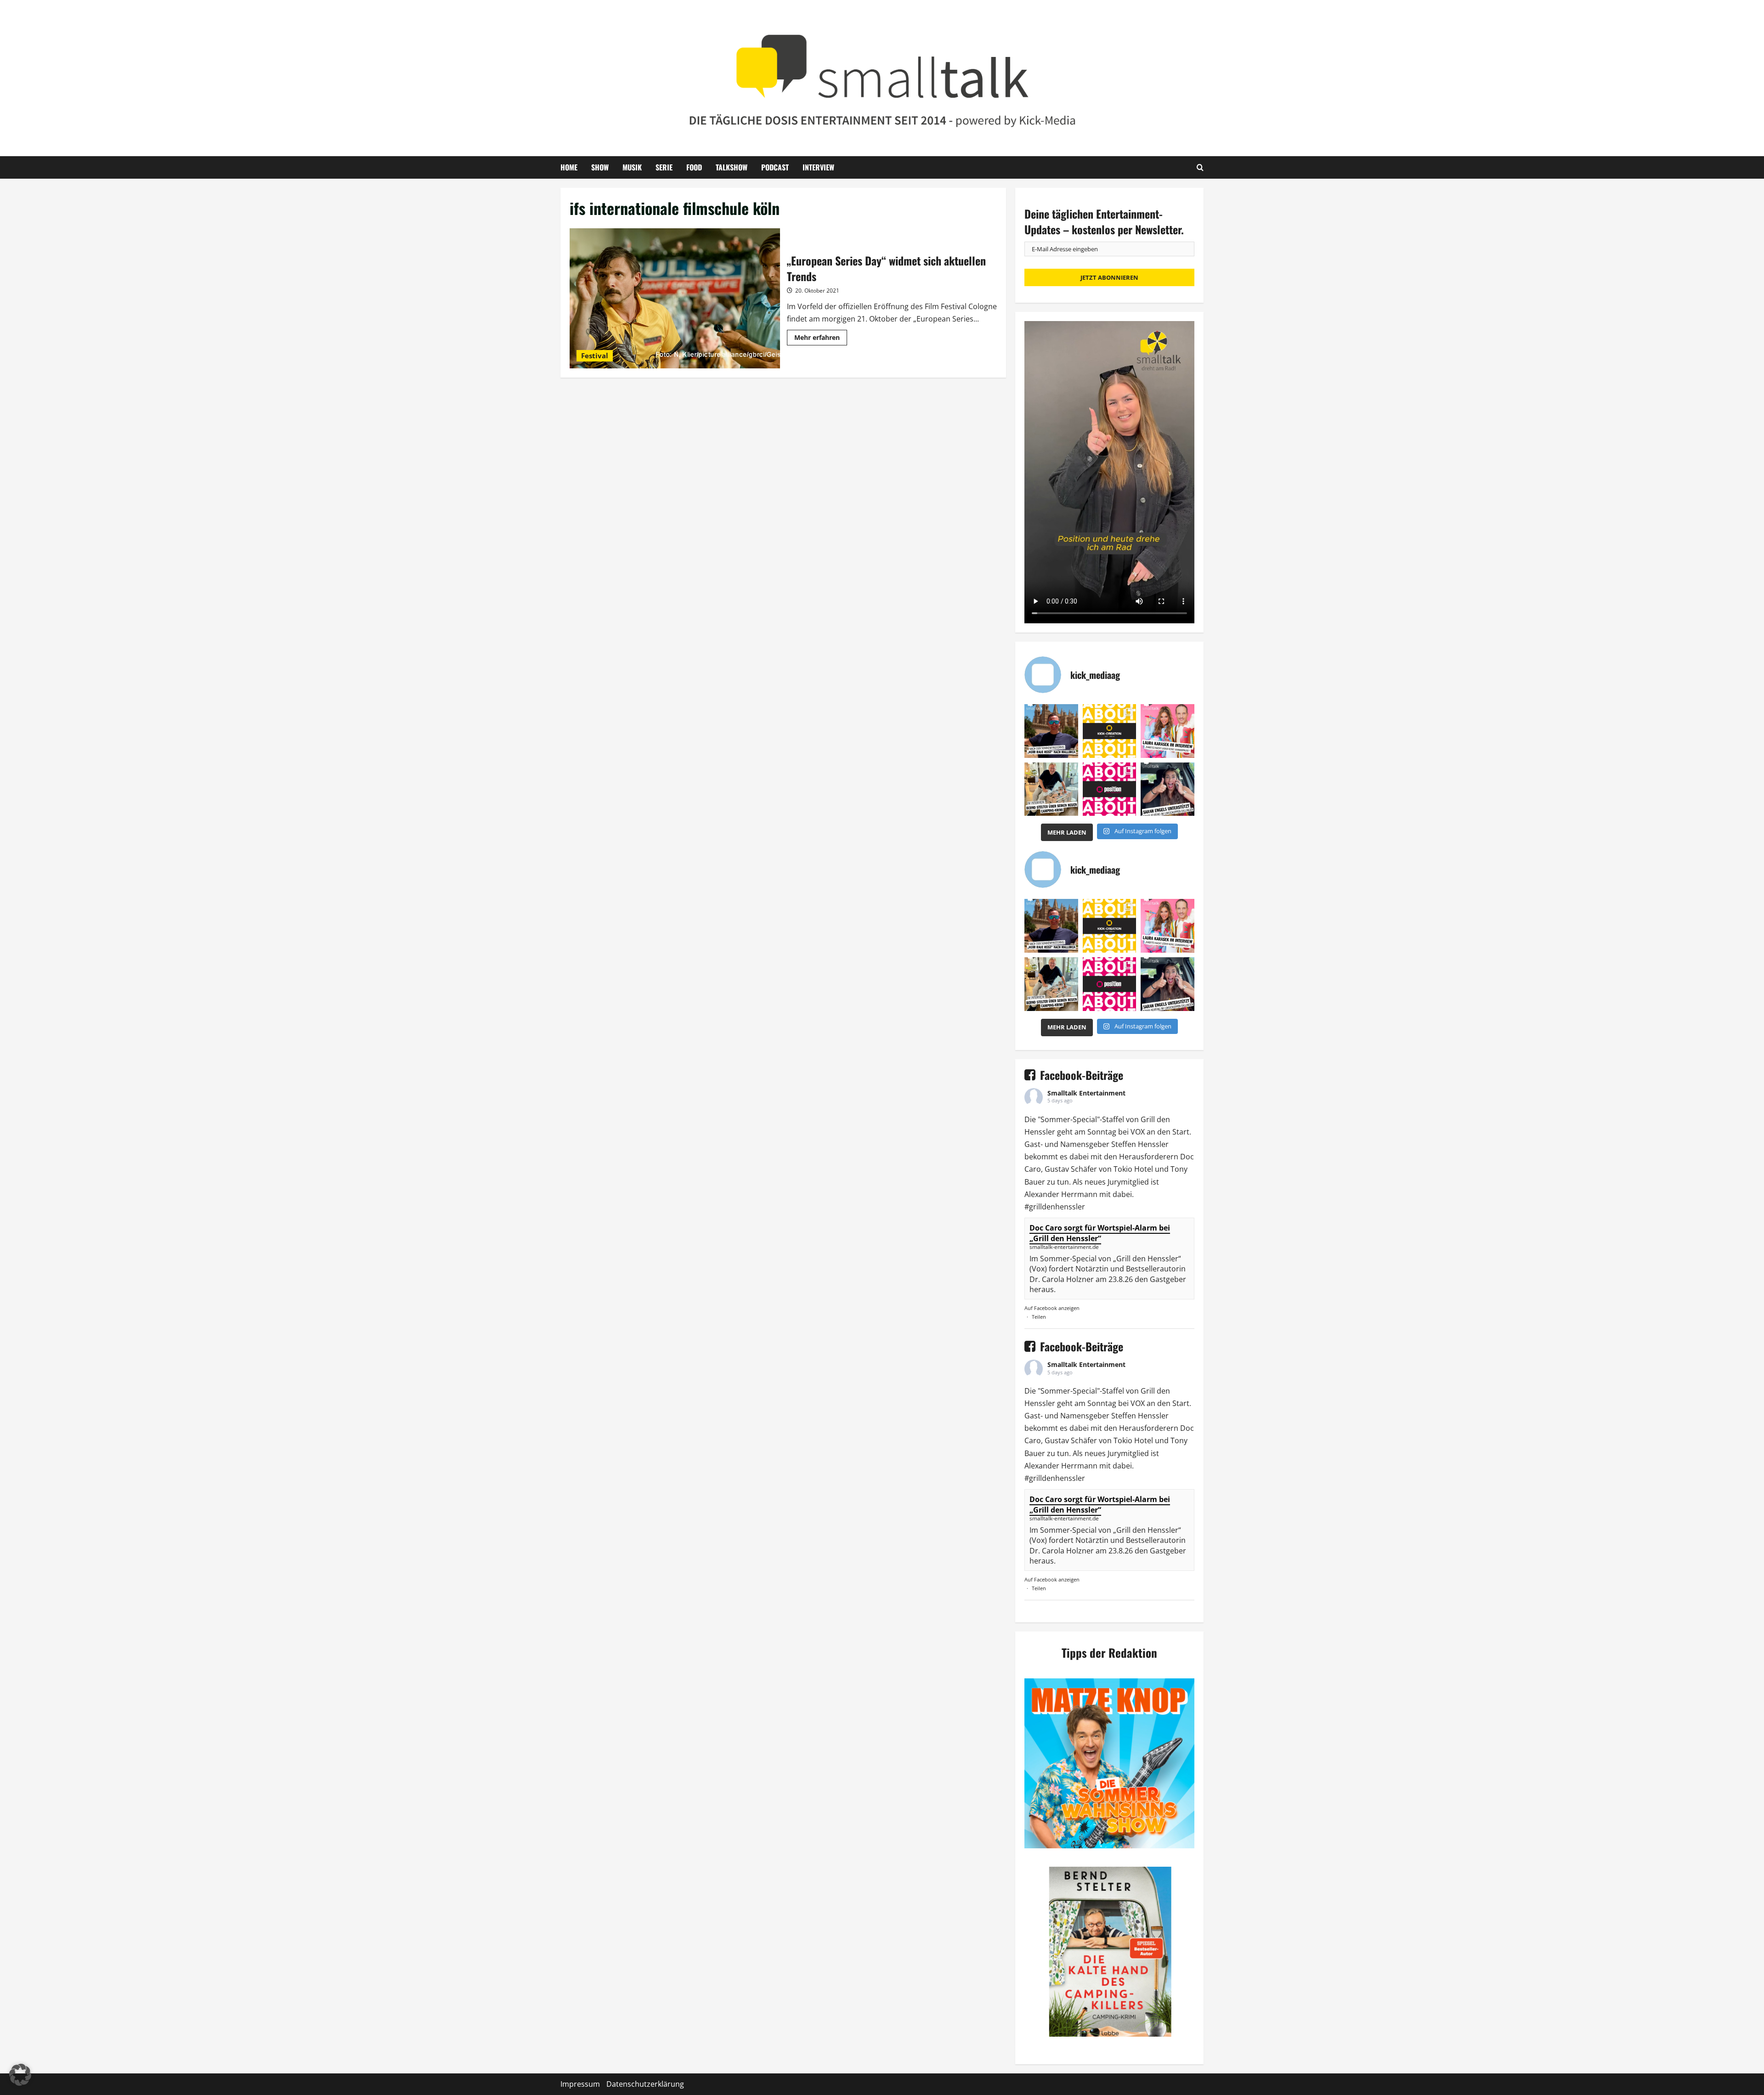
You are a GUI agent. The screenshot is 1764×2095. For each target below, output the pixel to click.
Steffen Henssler (1140, 1144)
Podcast (775, 167)
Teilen (1039, 1317)
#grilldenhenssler (1055, 1207)
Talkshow (732, 167)
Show (600, 167)
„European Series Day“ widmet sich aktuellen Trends (675, 298)
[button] (20, 2075)
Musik (632, 167)
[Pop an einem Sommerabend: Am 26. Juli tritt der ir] (1168, 789)
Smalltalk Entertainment (1086, 1093)
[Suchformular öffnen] (1200, 167)
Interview (818, 167)
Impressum (580, 2084)
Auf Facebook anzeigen (1052, 1308)
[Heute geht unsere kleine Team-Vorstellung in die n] (1110, 789)
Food (694, 167)
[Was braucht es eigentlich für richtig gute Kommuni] (1110, 731)
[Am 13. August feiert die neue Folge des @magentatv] (1051, 731)
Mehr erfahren (821, 339)
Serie (664, 167)
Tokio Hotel (1133, 1169)
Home (569, 167)
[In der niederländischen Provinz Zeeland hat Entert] (1051, 789)
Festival (595, 356)
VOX (1138, 1132)
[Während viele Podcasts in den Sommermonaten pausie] (1168, 731)
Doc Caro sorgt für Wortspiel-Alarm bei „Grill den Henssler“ (1100, 1233)
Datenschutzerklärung (645, 2084)
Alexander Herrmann (1061, 1194)
